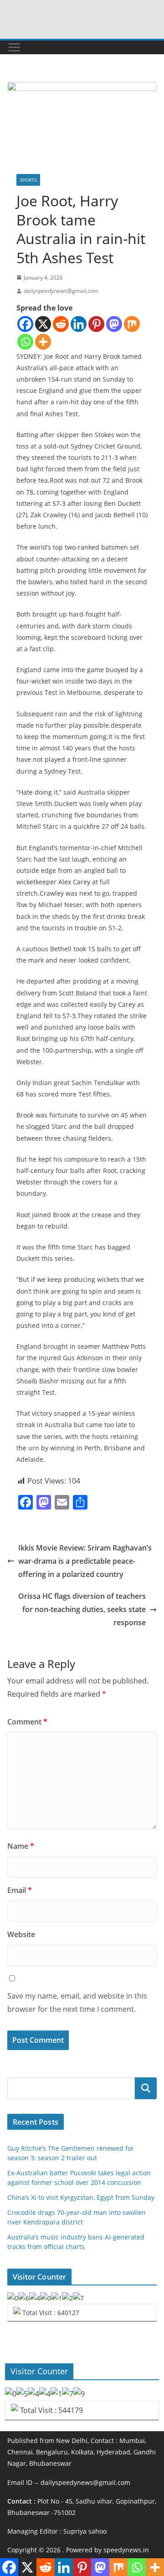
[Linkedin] (79, 324)
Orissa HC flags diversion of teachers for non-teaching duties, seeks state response (82, 1609)
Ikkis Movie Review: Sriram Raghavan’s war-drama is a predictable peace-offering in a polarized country (85, 1561)
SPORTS (28, 180)
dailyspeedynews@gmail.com (61, 291)
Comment (27, 1722)
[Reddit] (61, 324)
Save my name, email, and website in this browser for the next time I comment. (77, 2002)
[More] (43, 342)
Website (21, 1934)
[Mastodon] (114, 324)
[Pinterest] (96, 324)
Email (20, 1890)
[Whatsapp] (25, 342)
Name (21, 1846)
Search (146, 2088)
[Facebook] (25, 324)
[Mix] (132, 324)
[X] (43, 324)
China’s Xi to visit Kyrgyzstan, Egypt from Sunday (81, 2197)
